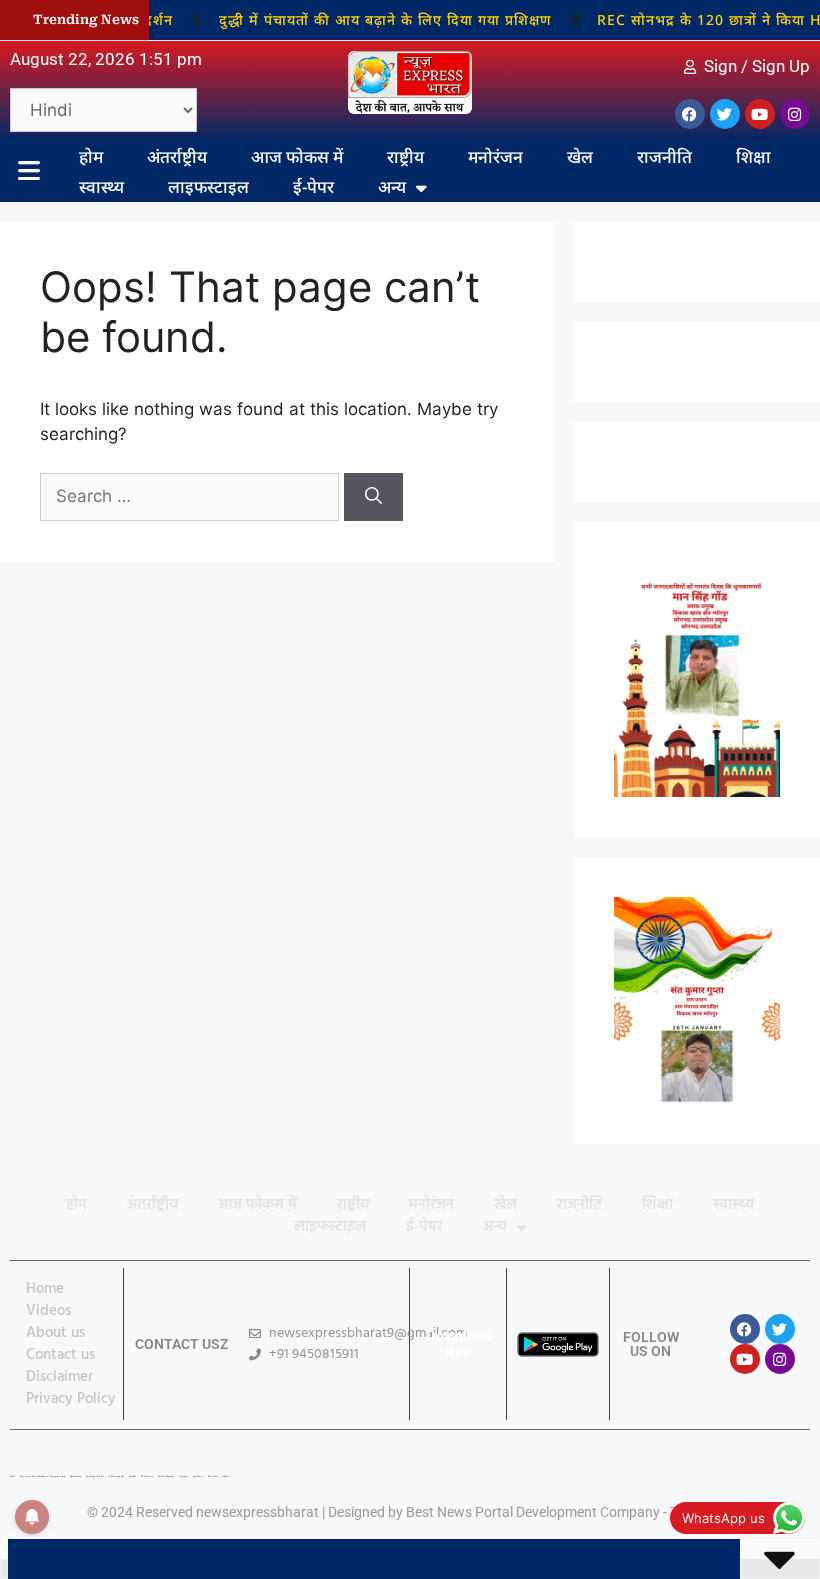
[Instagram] (795, 114)
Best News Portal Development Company (533, 1512)
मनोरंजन (495, 156)
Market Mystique (166, 1476)
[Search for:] (192, 496)
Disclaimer (59, 1377)
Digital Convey (75, 1476)
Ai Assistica (183, 1476)
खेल (580, 156)
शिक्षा (753, 156)
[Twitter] (725, 114)
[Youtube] (760, 114)
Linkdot (226, 1476)
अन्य (392, 186)
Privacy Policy (71, 1399)
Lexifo (12, 1476)
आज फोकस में (297, 156)
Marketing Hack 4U (94, 1476)
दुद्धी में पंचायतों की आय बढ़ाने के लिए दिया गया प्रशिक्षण (370, 19)
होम (91, 156)
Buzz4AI (132, 1476)
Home (45, 1289)
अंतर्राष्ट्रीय (177, 156)
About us (55, 1333)
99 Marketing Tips (116, 1476)
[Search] (373, 497)
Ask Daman (198, 1476)
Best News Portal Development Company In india (42, 1476)
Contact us (60, 1355)
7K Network (147, 1476)
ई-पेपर (313, 186)
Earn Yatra (213, 1476)
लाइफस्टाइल (208, 186)
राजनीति (664, 156)
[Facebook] (690, 114)
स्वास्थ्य (101, 186)
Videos (48, 1311)
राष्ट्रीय (405, 156)
